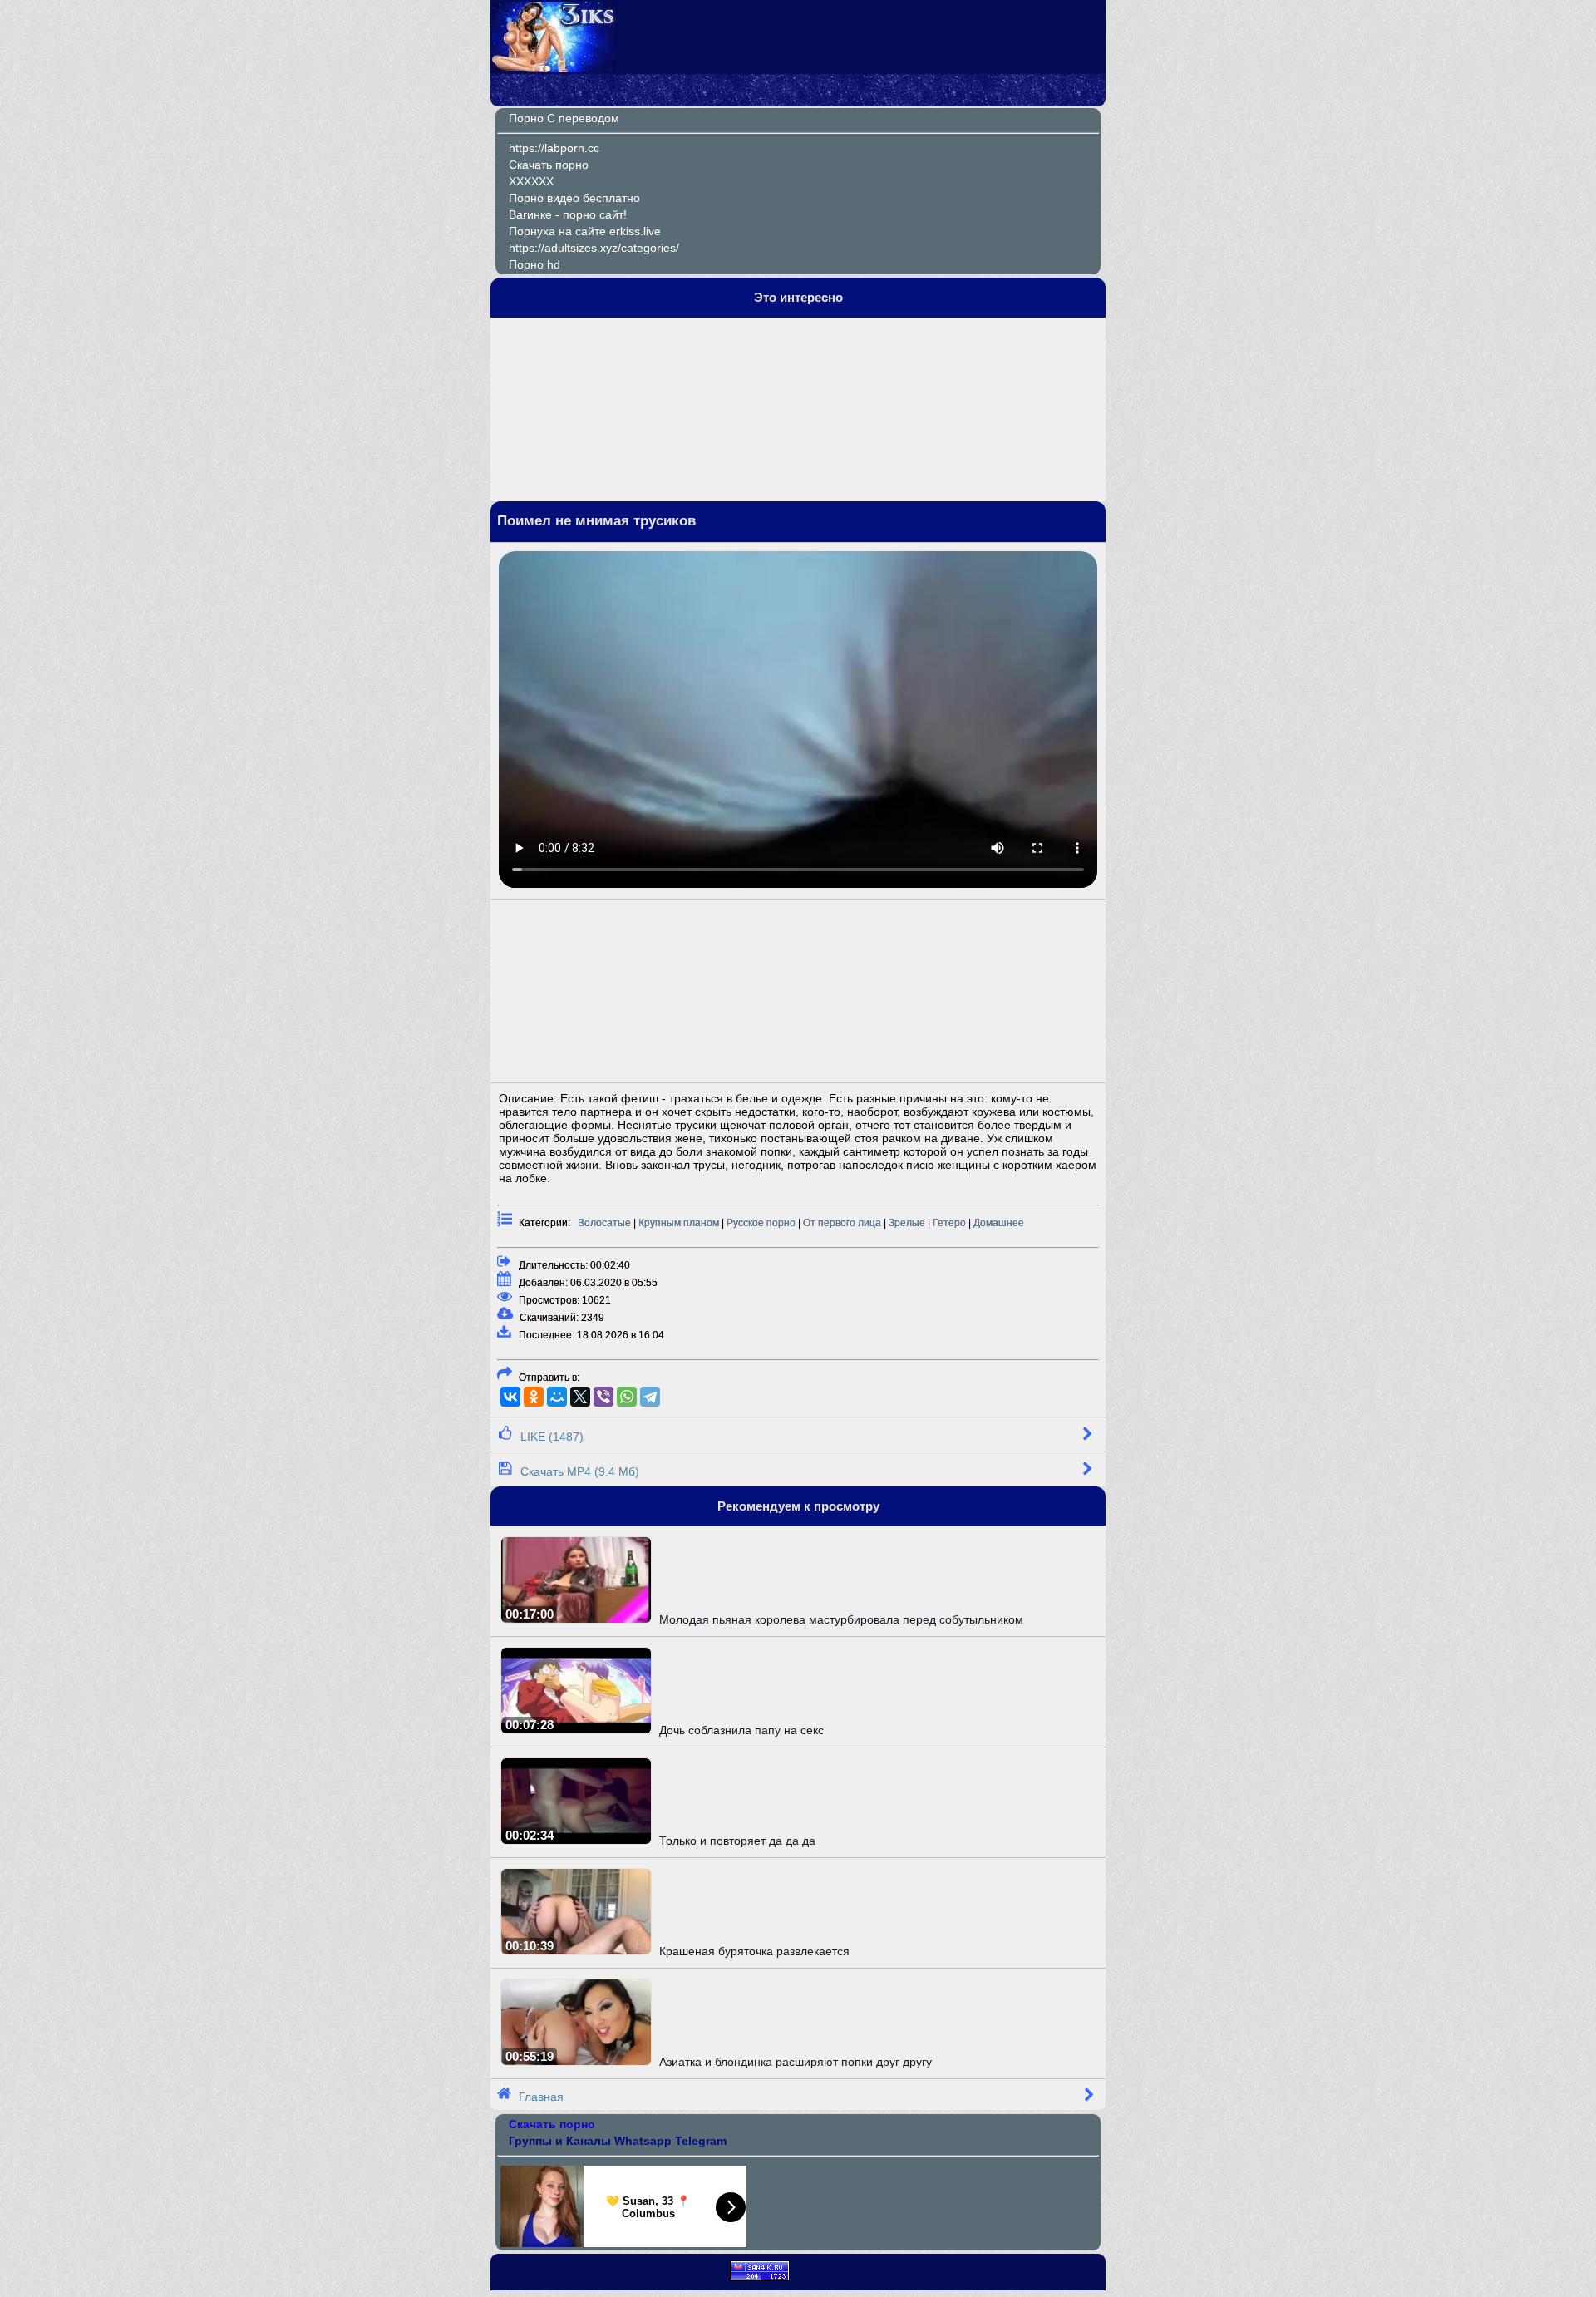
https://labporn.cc (554, 148)
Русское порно (761, 1223)
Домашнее (999, 1223)
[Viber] (603, 1397)
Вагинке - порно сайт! (568, 214)
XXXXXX (531, 181)
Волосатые (604, 1223)
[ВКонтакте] (510, 1397)
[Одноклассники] (534, 1397)
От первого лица (842, 1223)
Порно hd (534, 264)
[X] (580, 1397)
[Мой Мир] (557, 1397)
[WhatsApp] (627, 1397)
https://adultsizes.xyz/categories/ (594, 248)
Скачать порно (549, 165)
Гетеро (949, 1223)
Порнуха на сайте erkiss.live (585, 231)
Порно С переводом (564, 118)
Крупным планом (679, 1223)
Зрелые (907, 1223)
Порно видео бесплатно (574, 198)
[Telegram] (650, 1397)
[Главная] (554, 68)
